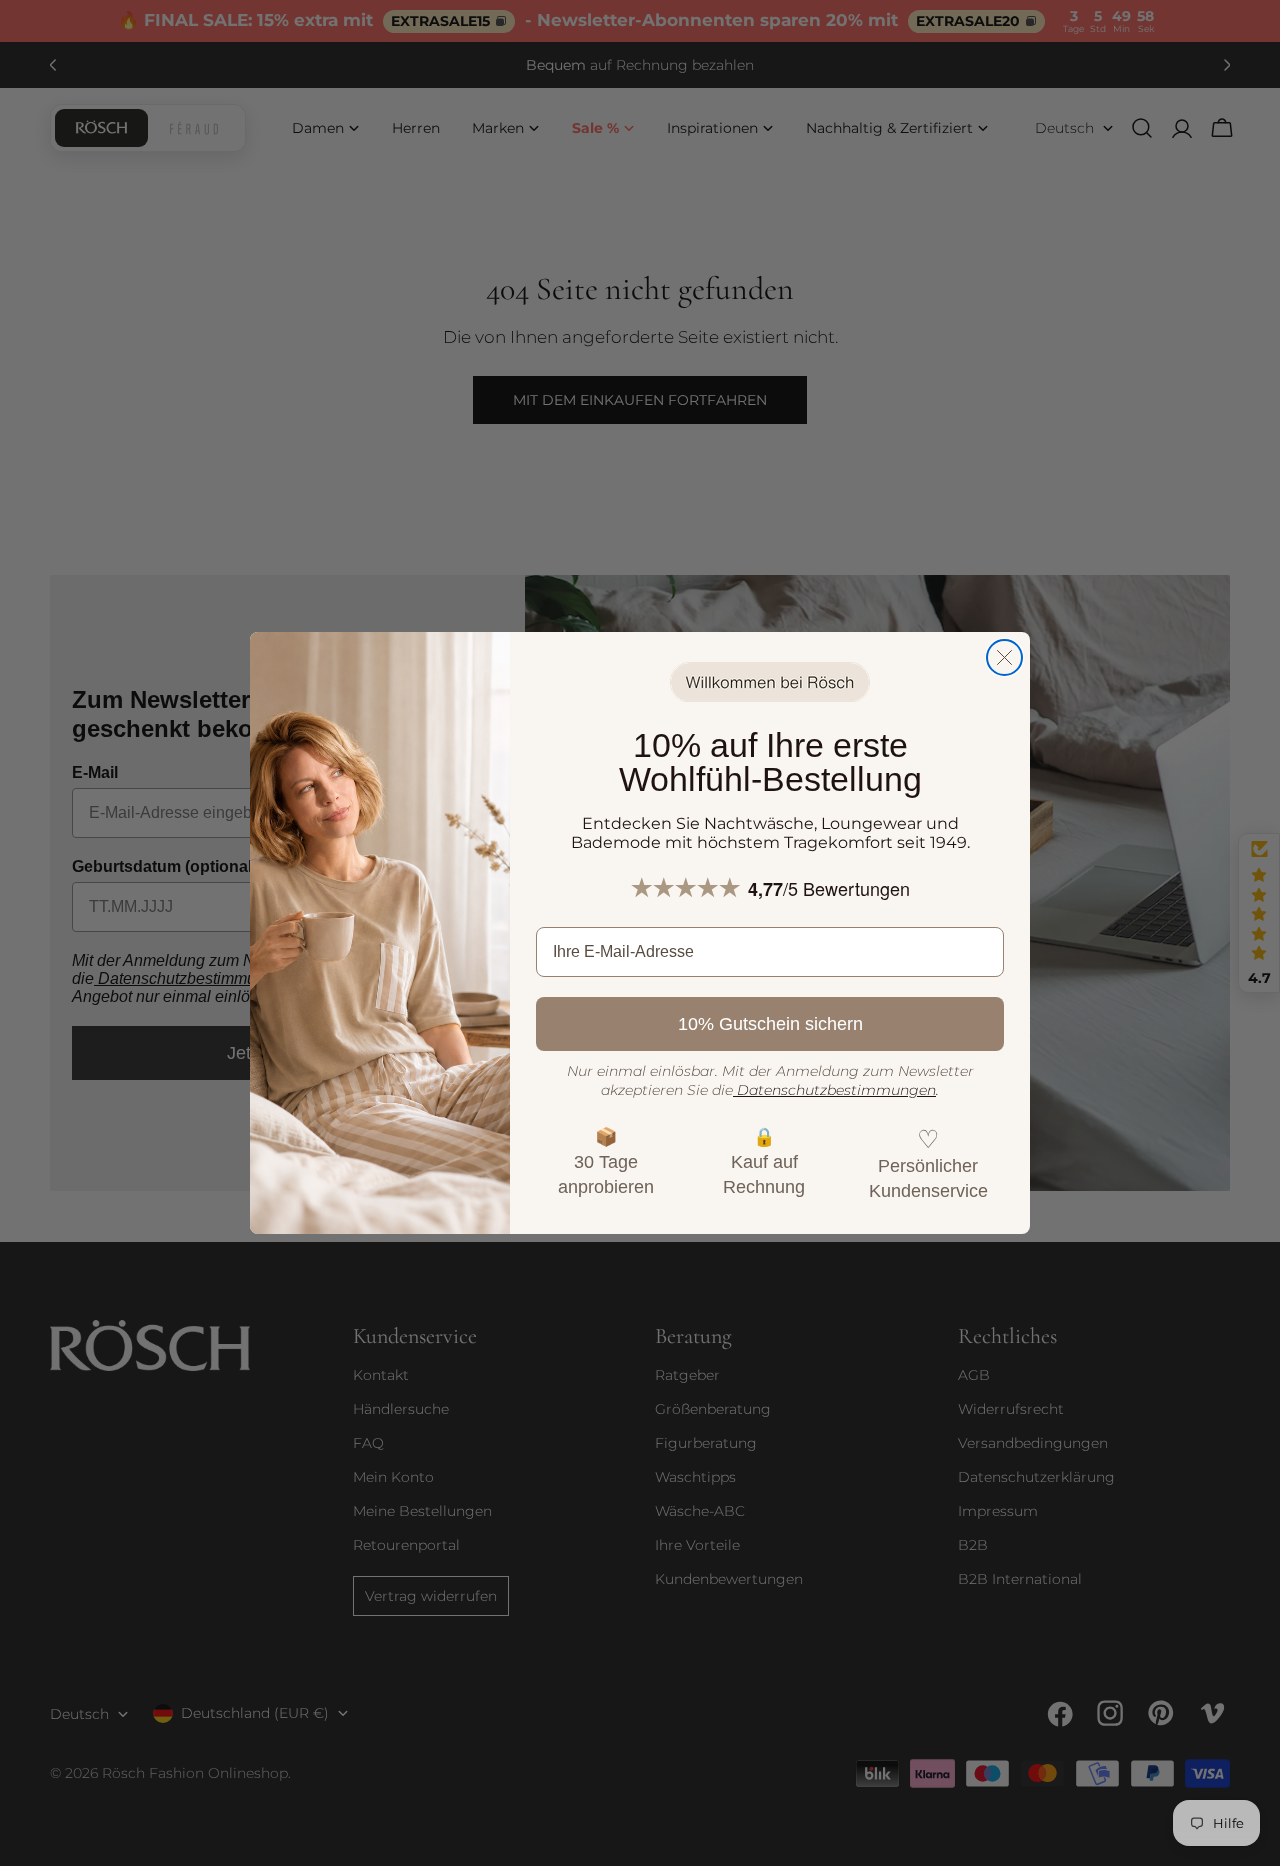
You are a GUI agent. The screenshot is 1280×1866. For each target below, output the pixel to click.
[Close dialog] (1004, 657)
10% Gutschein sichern (770, 1024)
